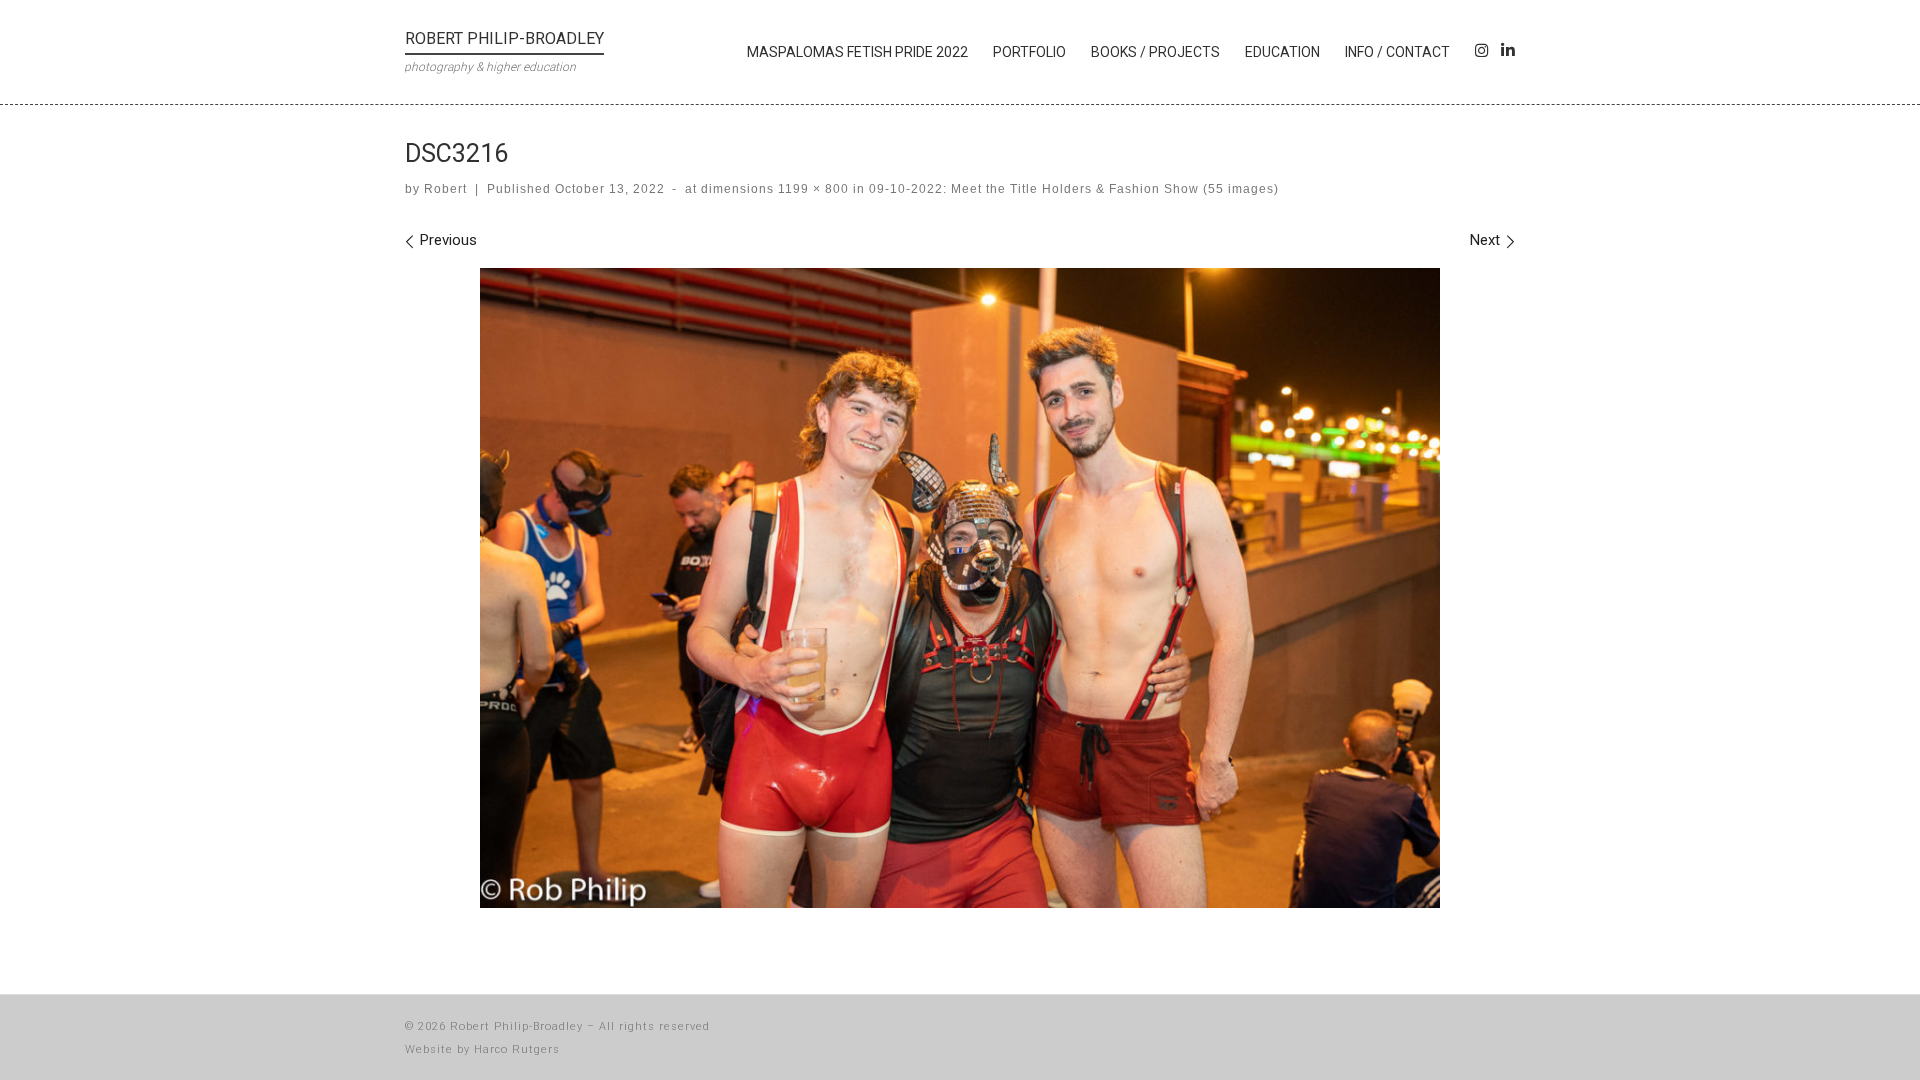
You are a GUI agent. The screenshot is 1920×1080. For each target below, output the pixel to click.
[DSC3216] (960, 588)
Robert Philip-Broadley (516, 1026)
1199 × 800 (811, 189)
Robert (445, 189)
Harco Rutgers (517, 1049)
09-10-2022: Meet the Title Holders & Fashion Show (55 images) (1072, 189)
